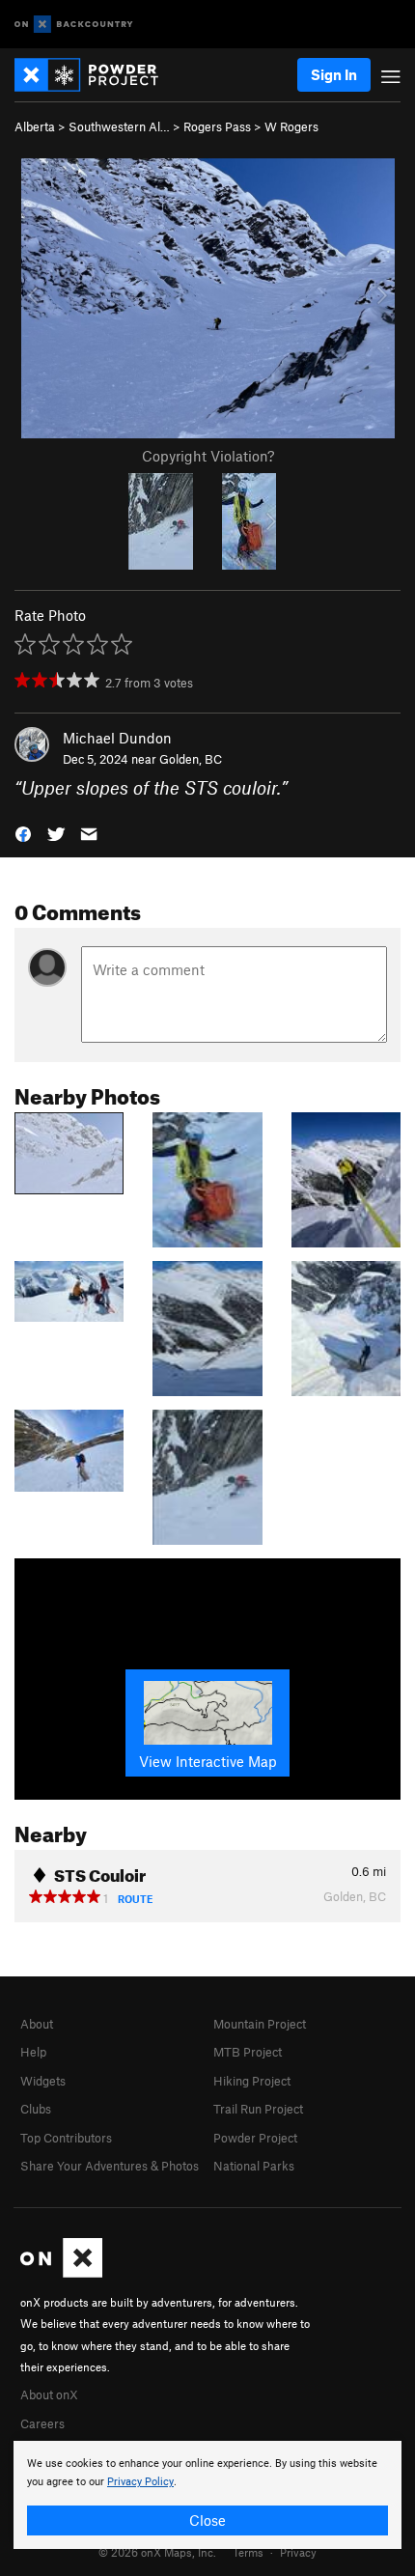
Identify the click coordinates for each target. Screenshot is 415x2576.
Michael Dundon (117, 738)
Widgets (43, 2081)
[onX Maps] (61, 2273)
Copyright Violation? (208, 456)
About (37, 2024)
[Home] (96, 75)
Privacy (298, 2552)
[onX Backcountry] (74, 25)
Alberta (35, 126)
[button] (23, 833)
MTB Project (248, 2052)
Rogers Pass (217, 126)
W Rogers (291, 126)
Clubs (36, 2109)
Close (207, 2520)
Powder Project (255, 2138)
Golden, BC (191, 759)
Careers (42, 2423)
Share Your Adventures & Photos (110, 2166)
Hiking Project (252, 2081)
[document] (207, 2495)
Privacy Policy (140, 2482)
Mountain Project (260, 2024)
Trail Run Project (258, 2109)
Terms (248, 2552)
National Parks (254, 2166)
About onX (49, 2394)
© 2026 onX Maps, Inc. (157, 2552)
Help (33, 2052)
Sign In (334, 74)
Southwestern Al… (119, 126)
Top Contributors (66, 2138)
